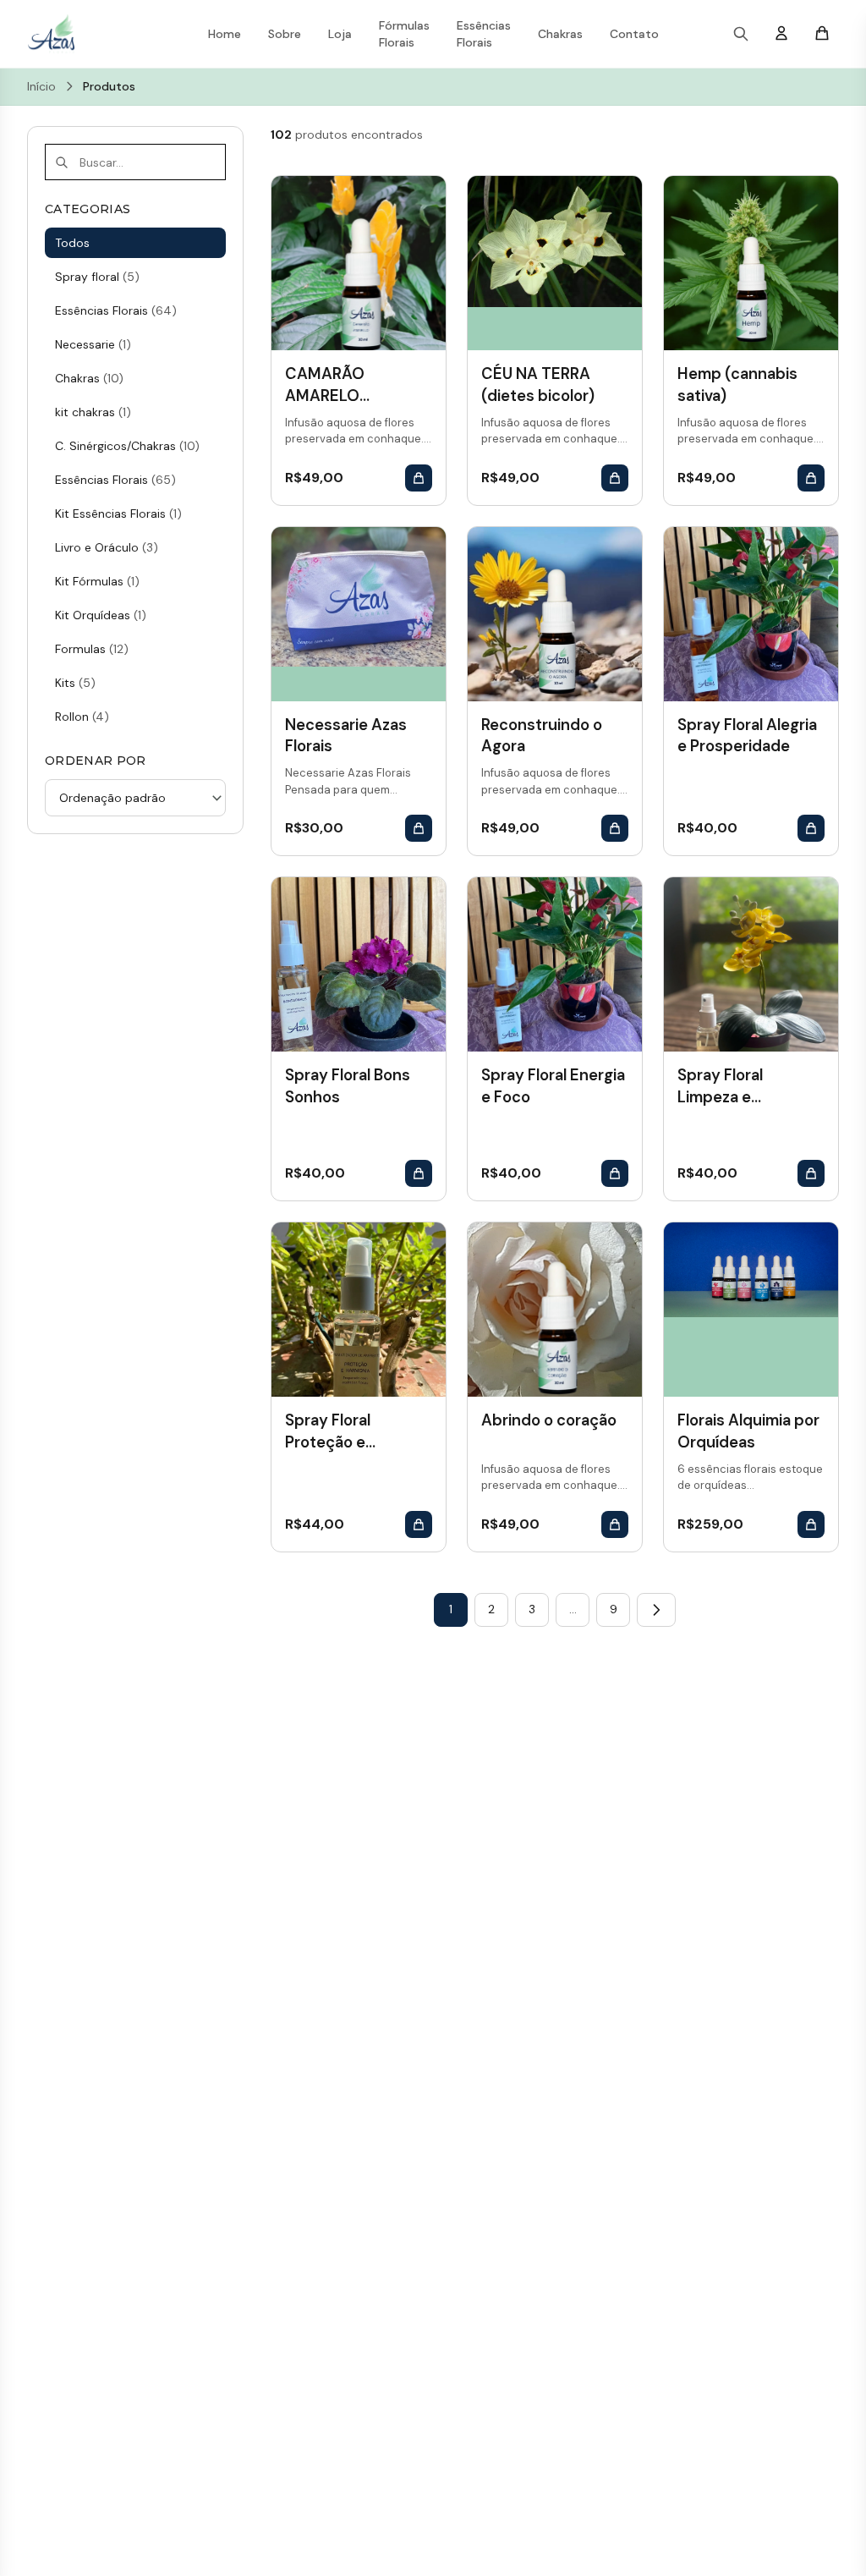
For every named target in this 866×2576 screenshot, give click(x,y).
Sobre (285, 34)
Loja (340, 34)
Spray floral (97, 277)
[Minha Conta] (781, 34)
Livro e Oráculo (107, 547)
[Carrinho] (822, 34)
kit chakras (93, 412)
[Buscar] (741, 34)
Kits (75, 683)
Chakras (560, 34)
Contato (634, 34)
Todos (72, 243)
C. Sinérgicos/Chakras (127, 446)
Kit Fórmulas (97, 581)
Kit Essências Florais (118, 514)
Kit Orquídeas (101, 615)
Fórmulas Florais (404, 34)
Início (41, 86)
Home (225, 34)
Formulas (92, 649)
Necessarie (93, 344)
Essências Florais (484, 34)
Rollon (82, 717)
